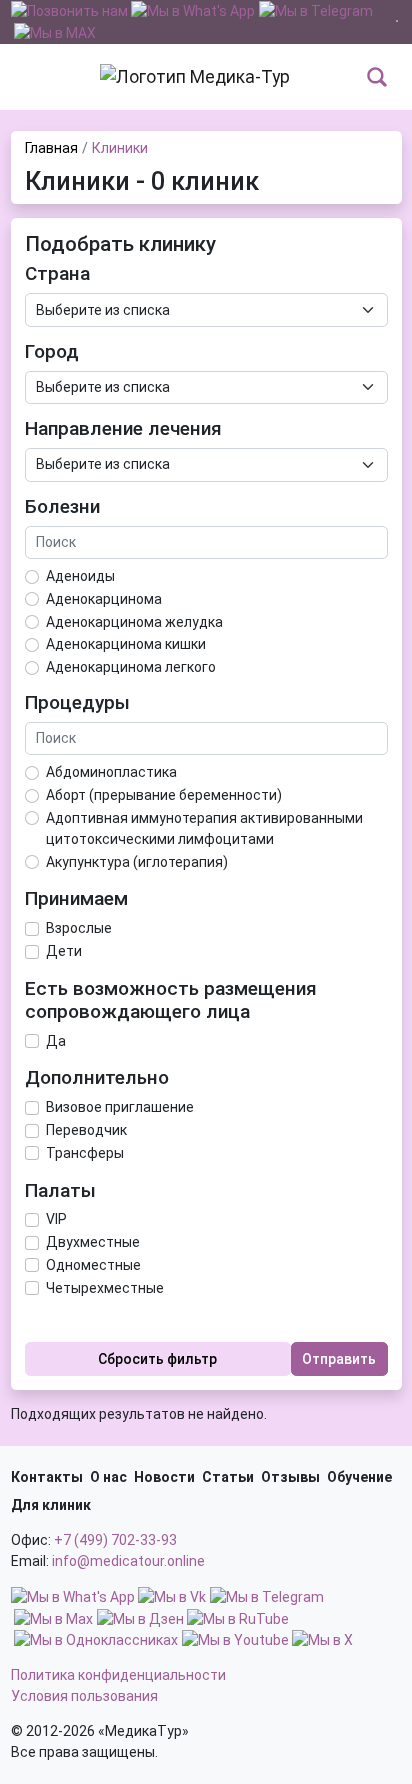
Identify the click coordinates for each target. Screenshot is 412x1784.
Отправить (339, 1359)
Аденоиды (80, 576)
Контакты (47, 1477)
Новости (164, 1477)
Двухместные (93, 1242)
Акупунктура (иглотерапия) (137, 862)
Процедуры (77, 703)
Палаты (60, 1191)
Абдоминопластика (111, 772)
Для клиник (51, 1505)
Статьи (228, 1477)
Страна (57, 274)
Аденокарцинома (104, 599)
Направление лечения (123, 429)
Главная (51, 148)
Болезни (62, 507)
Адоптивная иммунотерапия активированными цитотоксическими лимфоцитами (204, 828)
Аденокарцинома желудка (134, 622)
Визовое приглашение (120, 1107)
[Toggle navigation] (24, 77)
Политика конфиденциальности (118, 1675)
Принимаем (76, 899)
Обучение (359, 1477)
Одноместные (93, 1265)
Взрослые (79, 928)
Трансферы (85, 1153)
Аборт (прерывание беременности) (164, 795)
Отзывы (290, 1477)
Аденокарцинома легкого (131, 667)
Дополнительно (97, 1078)
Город (52, 352)
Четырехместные (105, 1288)
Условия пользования (84, 1696)
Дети (64, 951)
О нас (108, 1477)
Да (56, 1041)
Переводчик (86, 1130)
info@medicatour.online (128, 1561)
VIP (56, 1219)
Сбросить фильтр (157, 1359)
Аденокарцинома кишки (126, 644)
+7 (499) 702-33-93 (115, 1540)
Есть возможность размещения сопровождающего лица (171, 1000)
